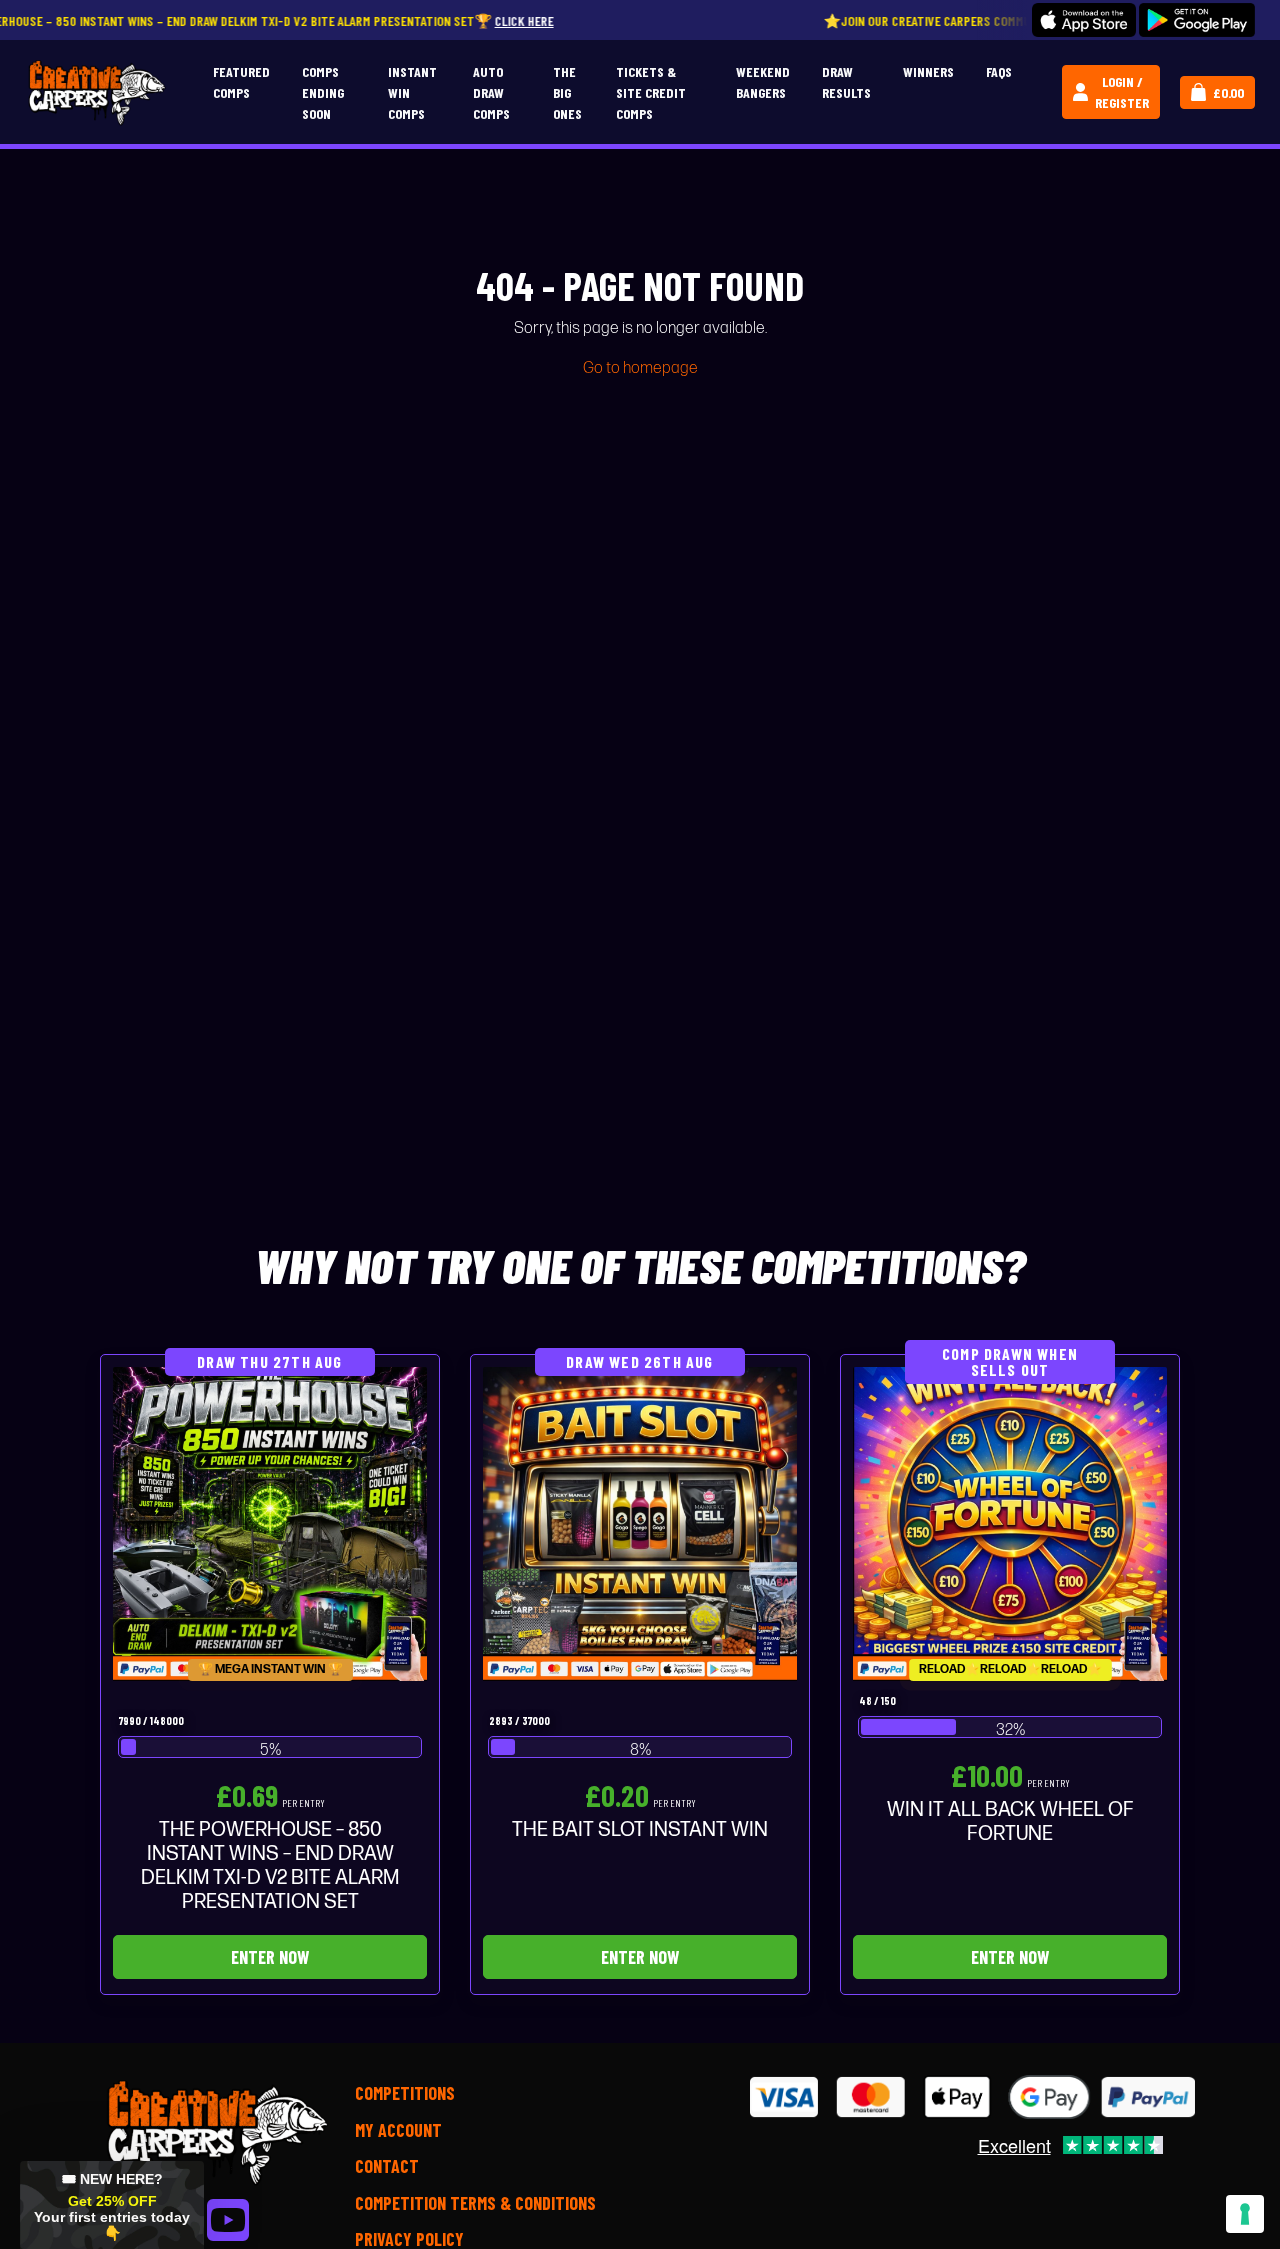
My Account (398, 2130)
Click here (427, 20)
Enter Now (270, 1957)
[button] (112, 2205)
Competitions (405, 2093)
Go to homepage (640, 368)
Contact (387, 2166)
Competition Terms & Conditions (475, 2203)
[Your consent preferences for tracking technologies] (1245, 2214)
